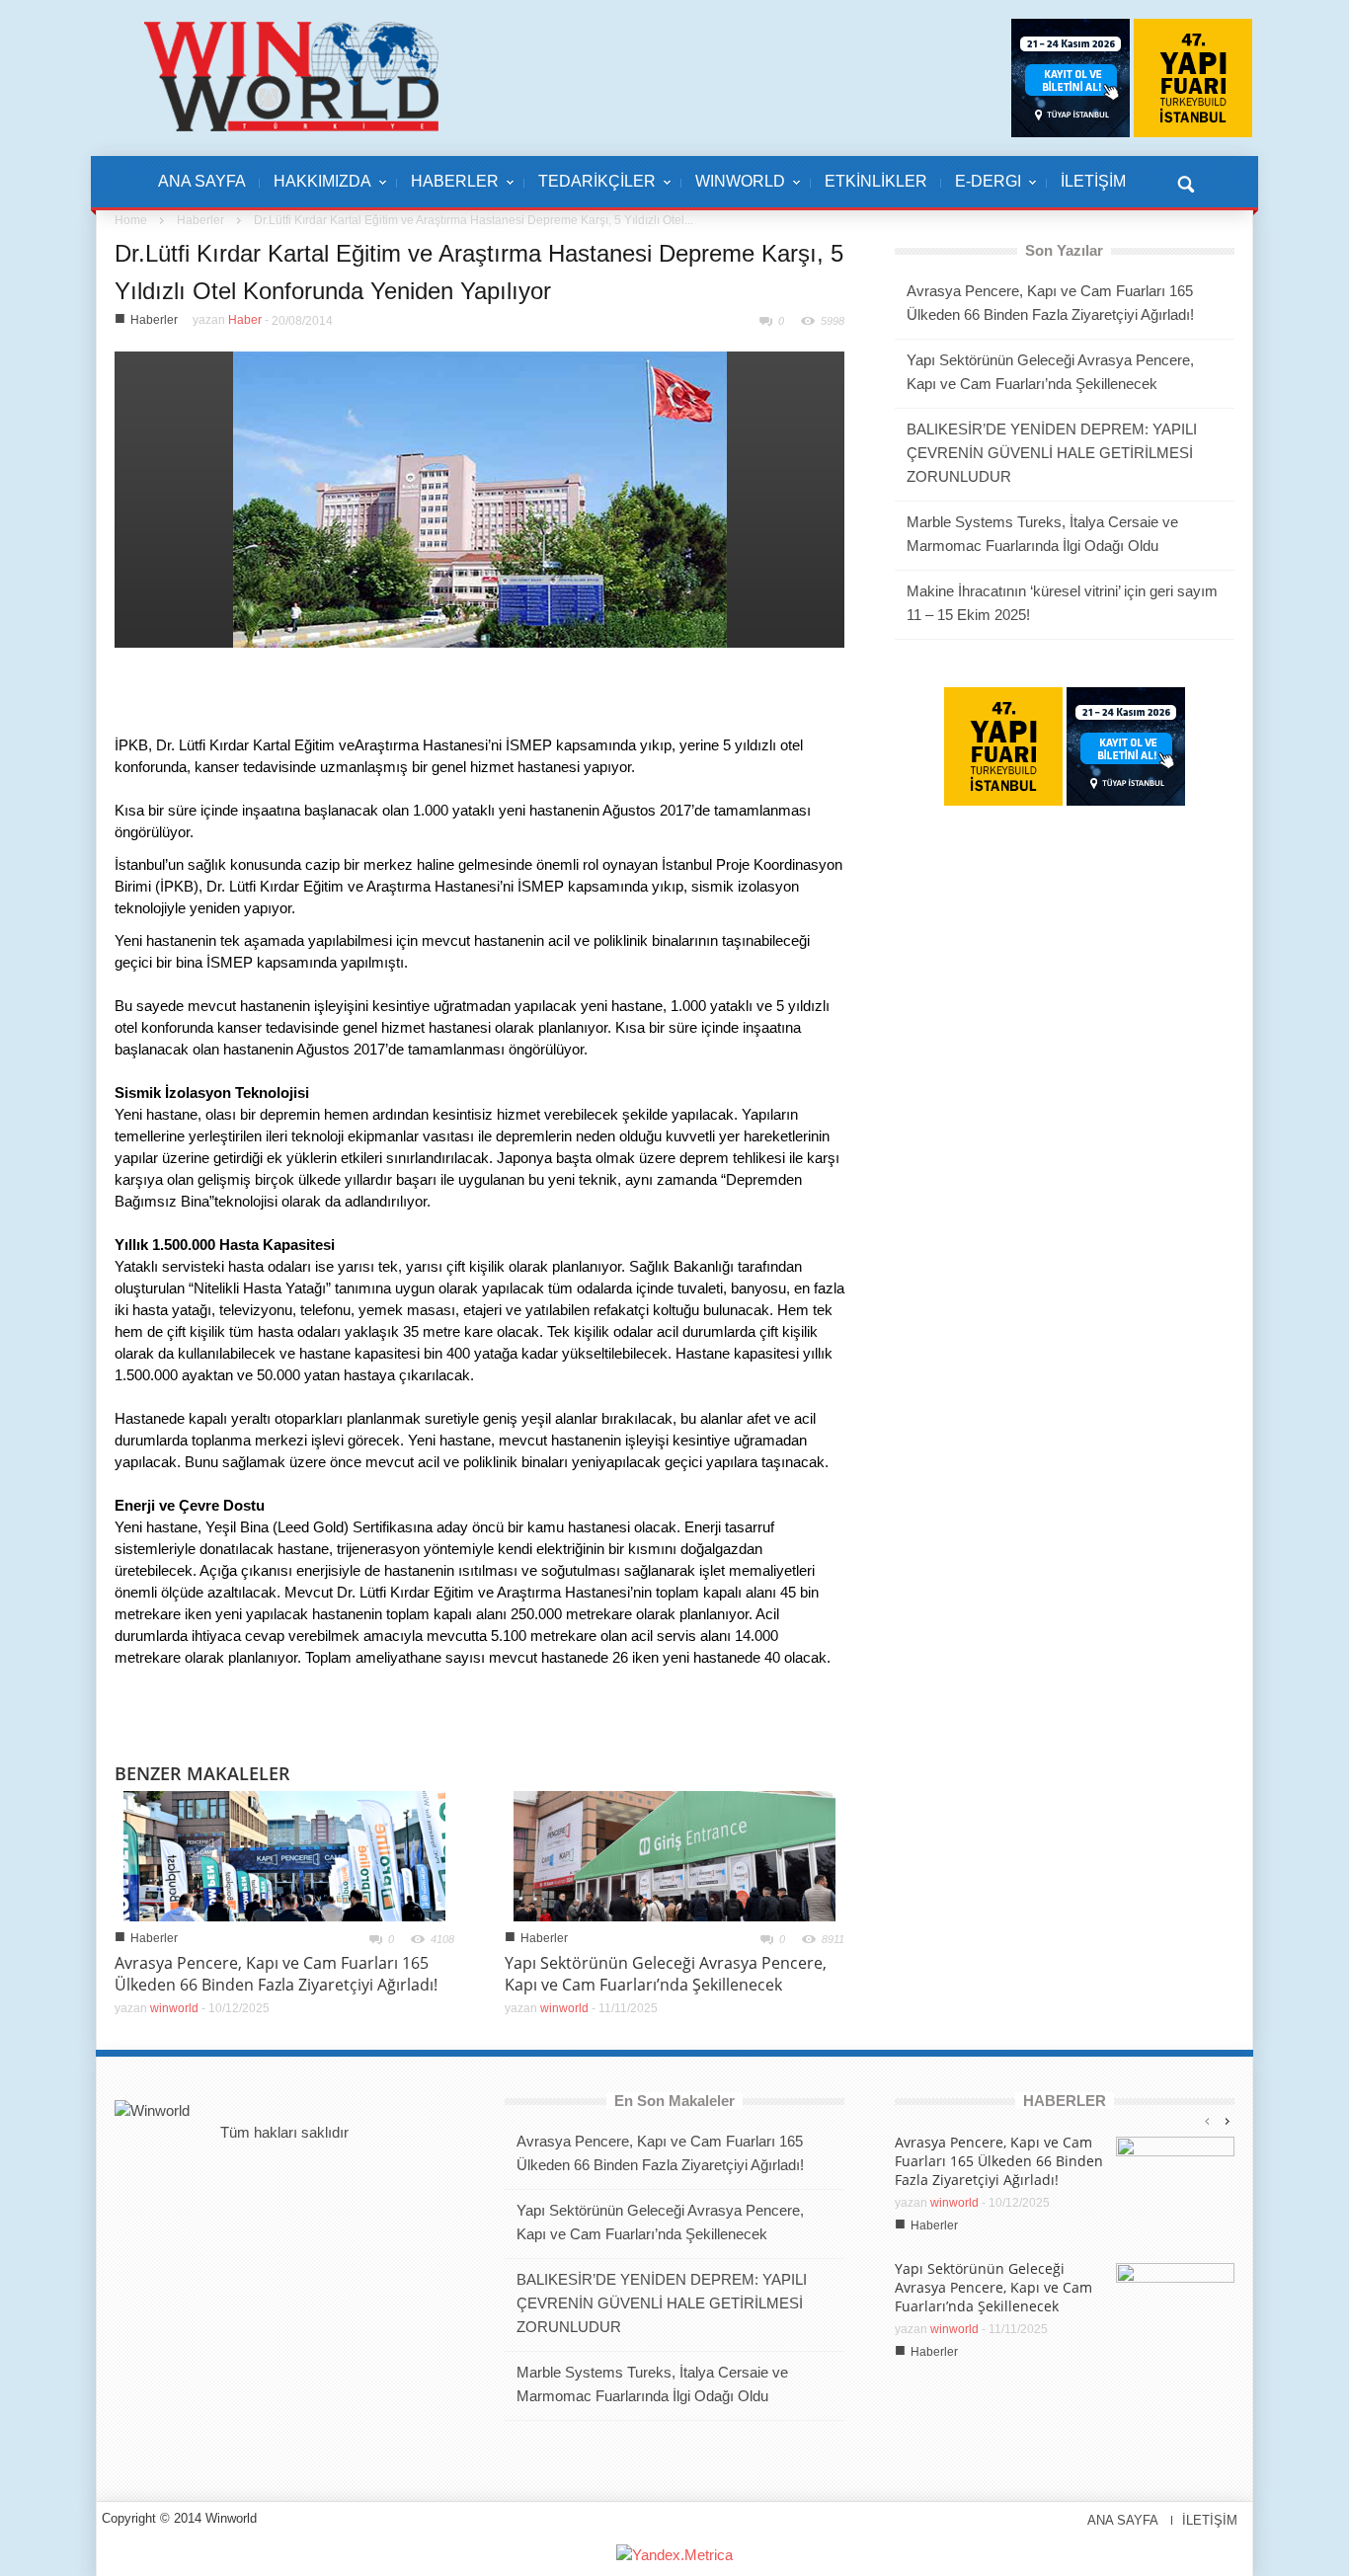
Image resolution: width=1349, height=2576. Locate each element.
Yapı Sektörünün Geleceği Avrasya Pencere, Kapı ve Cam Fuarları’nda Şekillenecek (666, 1974)
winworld (174, 2008)
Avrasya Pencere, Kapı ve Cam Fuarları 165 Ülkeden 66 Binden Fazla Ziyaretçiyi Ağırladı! (276, 1974)
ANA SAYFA (202, 181)
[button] (1185, 182)
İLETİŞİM (1093, 181)
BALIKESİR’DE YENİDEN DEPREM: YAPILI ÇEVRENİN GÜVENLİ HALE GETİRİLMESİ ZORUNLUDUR (1052, 453)
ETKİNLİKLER (876, 181)
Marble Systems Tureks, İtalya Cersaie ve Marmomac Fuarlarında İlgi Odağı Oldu (1042, 534)
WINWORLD (733, 192)
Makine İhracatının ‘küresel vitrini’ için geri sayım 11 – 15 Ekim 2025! (1062, 603)
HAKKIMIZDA (316, 192)
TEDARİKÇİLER (590, 192)
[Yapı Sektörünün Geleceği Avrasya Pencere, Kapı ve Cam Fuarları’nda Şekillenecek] (674, 1855)
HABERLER (448, 192)
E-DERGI (981, 192)
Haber (245, 320)
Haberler (200, 220)
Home (131, 220)
